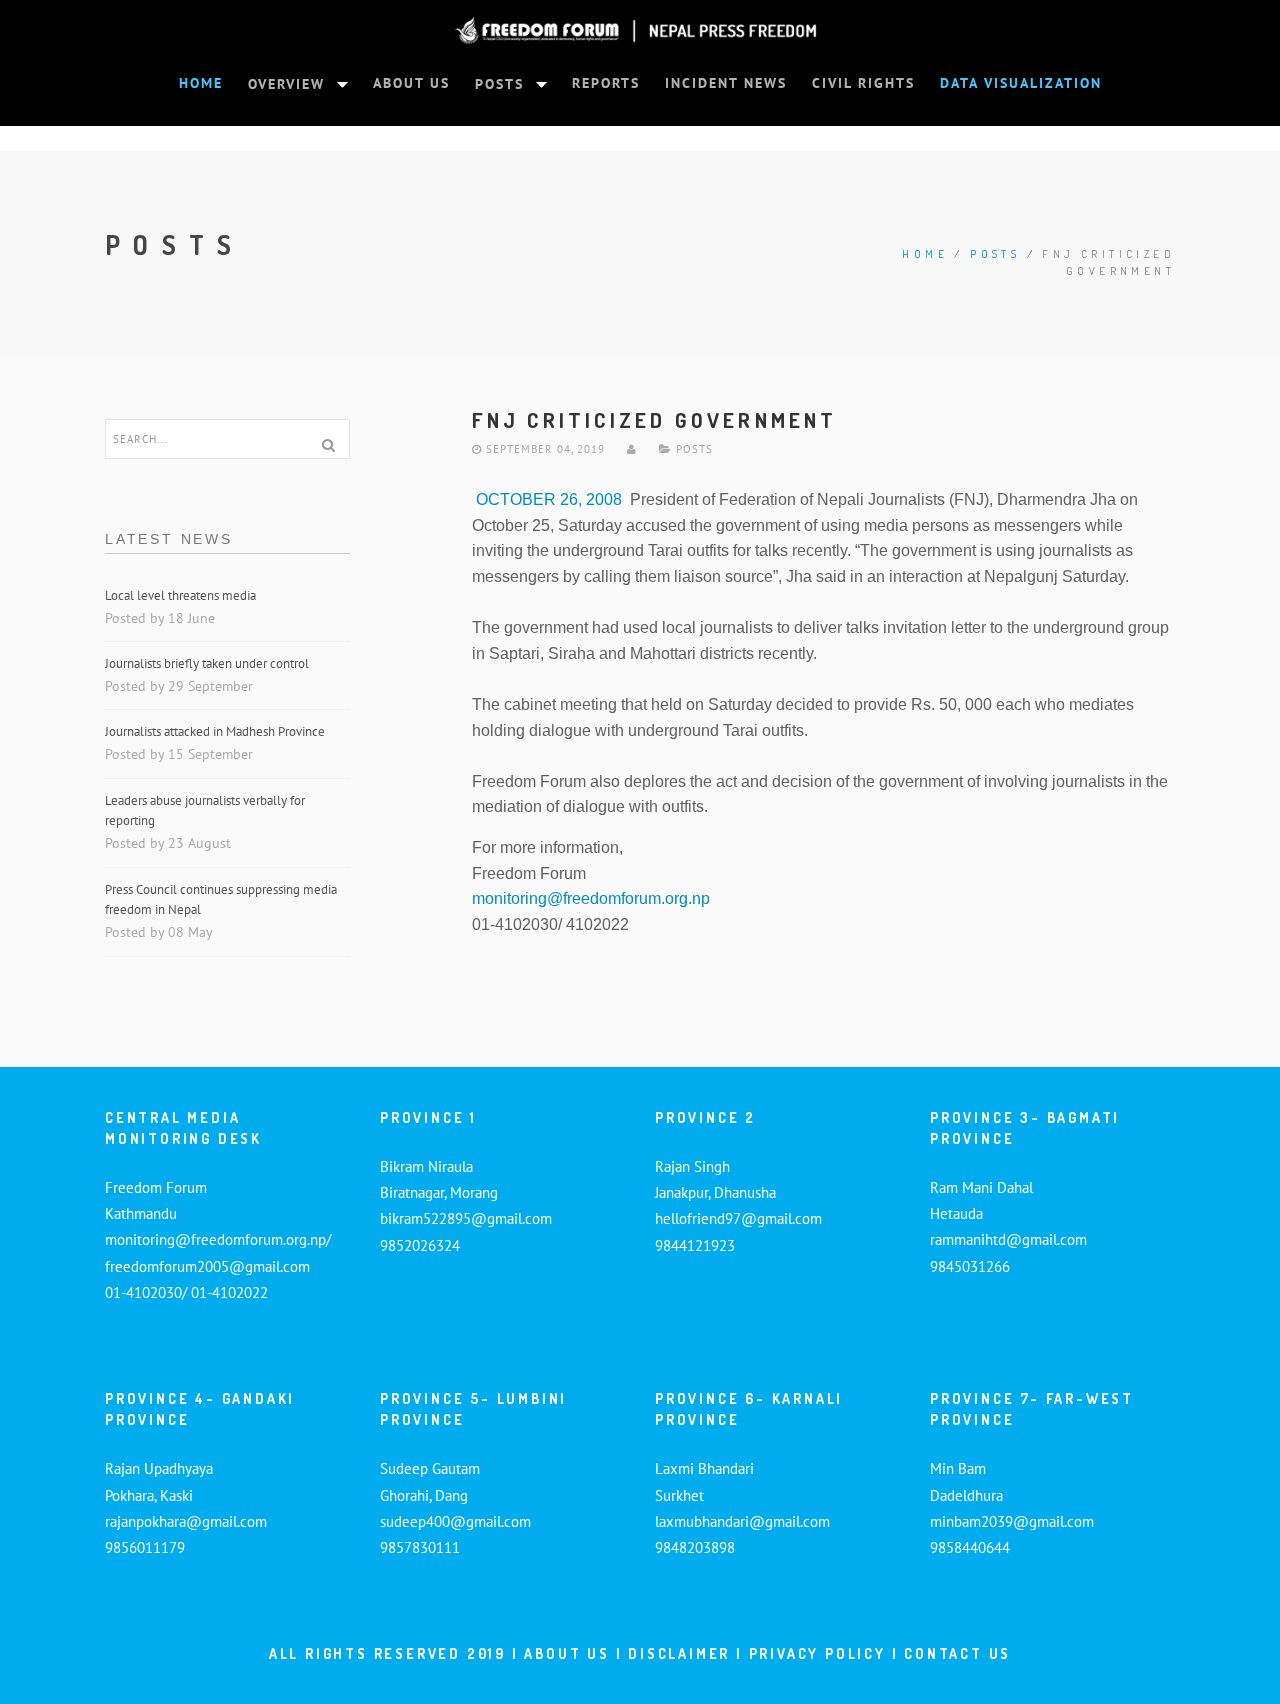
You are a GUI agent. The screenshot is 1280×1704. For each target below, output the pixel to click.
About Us (566, 1653)
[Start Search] (328, 445)
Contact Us (957, 1653)
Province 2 (705, 1117)
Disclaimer (682, 1653)
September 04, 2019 (543, 449)
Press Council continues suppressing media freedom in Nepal (221, 900)
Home (925, 254)
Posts (995, 254)
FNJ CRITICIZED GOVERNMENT (655, 419)
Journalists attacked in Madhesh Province (215, 731)
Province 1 (428, 1117)
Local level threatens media (180, 595)
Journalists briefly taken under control (208, 663)
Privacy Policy (817, 1653)
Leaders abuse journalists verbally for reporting (205, 811)
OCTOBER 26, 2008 (547, 499)
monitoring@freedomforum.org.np (591, 898)
